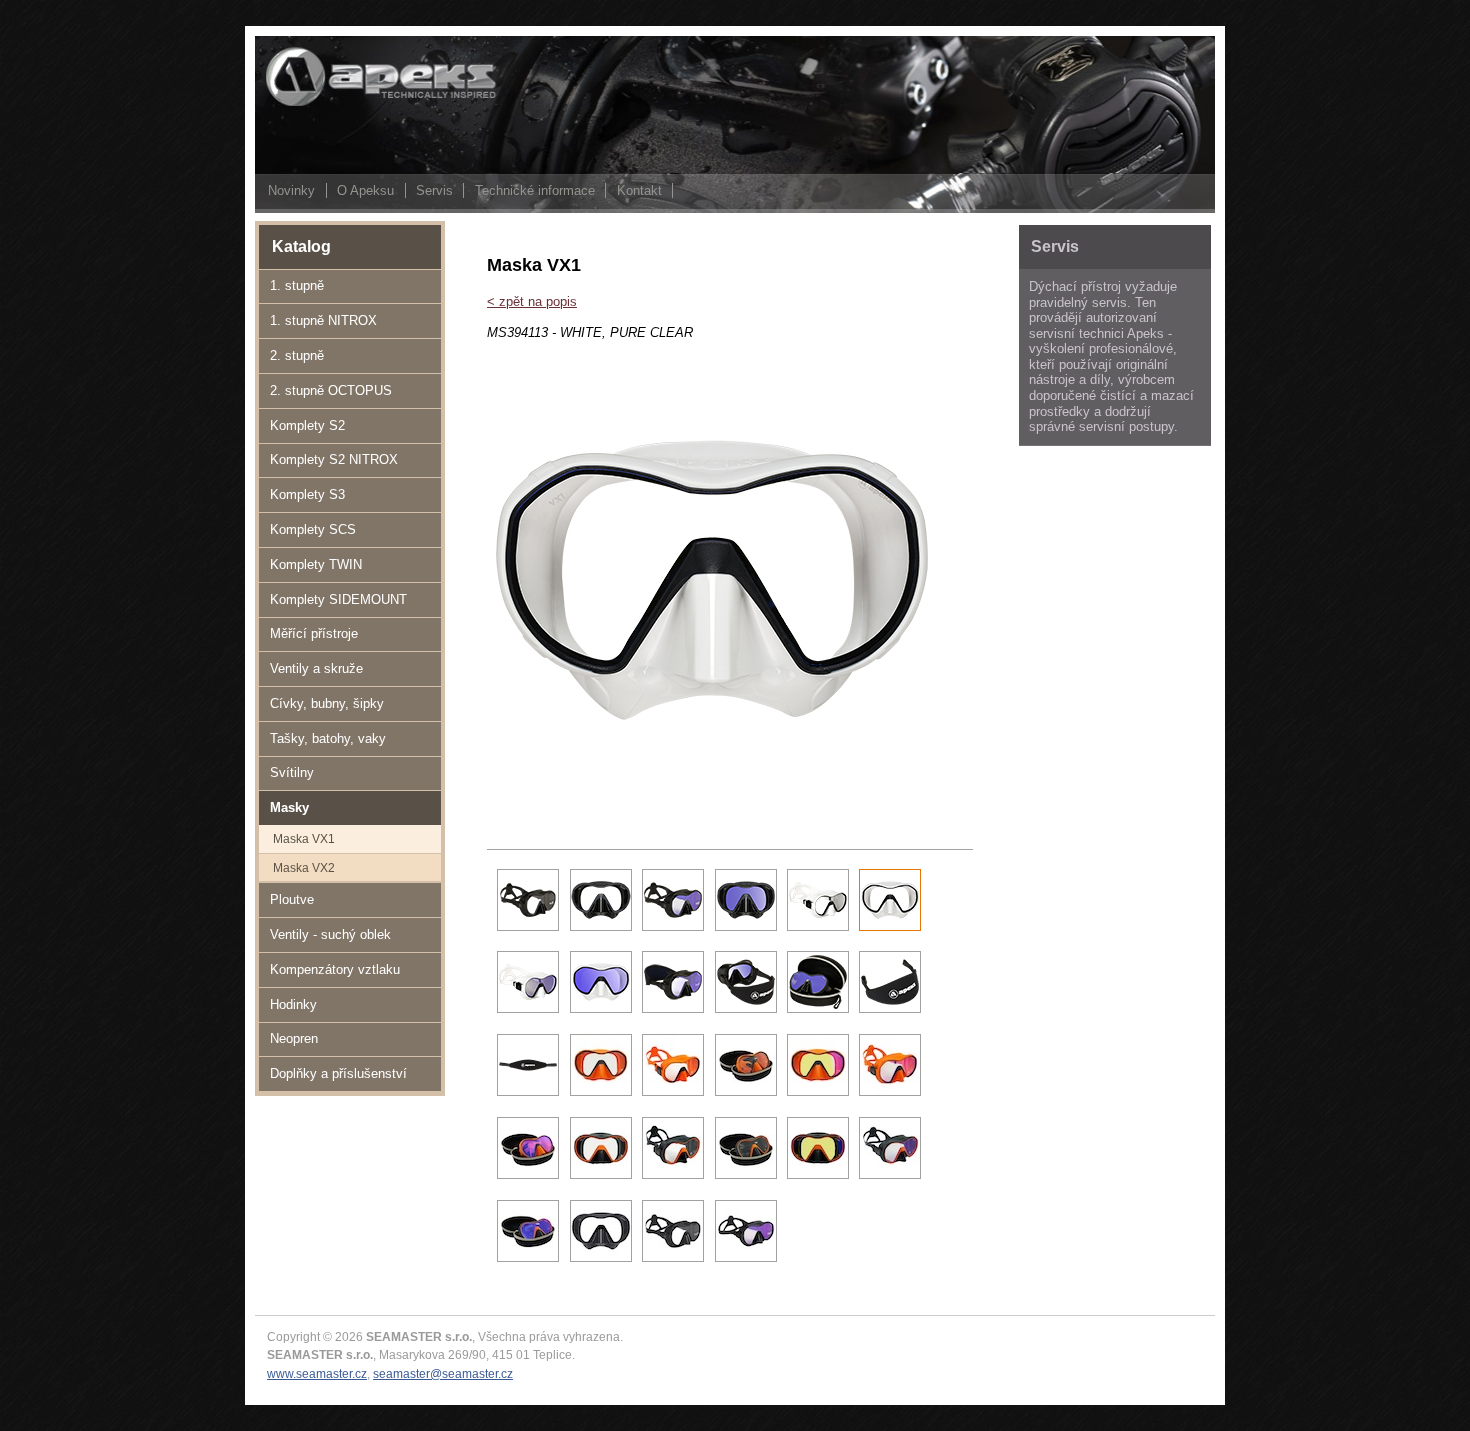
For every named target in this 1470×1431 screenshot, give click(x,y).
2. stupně (297, 355)
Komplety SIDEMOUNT (338, 599)
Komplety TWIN (316, 564)
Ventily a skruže (316, 668)
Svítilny (292, 772)
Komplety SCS (313, 529)
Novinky (291, 190)
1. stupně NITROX (323, 320)
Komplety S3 (307, 494)
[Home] (355, 104)
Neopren (294, 1038)
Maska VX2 (304, 867)
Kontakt (639, 190)
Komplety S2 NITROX (334, 459)
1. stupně (297, 285)
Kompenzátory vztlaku (335, 969)
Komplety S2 (307, 425)
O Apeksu (365, 190)
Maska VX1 (304, 838)
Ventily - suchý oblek (330, 934)
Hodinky (293, 1004)
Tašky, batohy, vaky (328, 738)
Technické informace (535, 190)
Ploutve (292, 899)
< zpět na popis (532, 301)
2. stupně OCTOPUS (331, 390)
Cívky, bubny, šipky (327, 703)
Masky (289, 807)
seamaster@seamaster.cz (443, 1373)
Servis (434, 190)
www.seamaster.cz (317, 1373)
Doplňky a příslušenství (338, 1073)
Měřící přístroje (314, 633)
